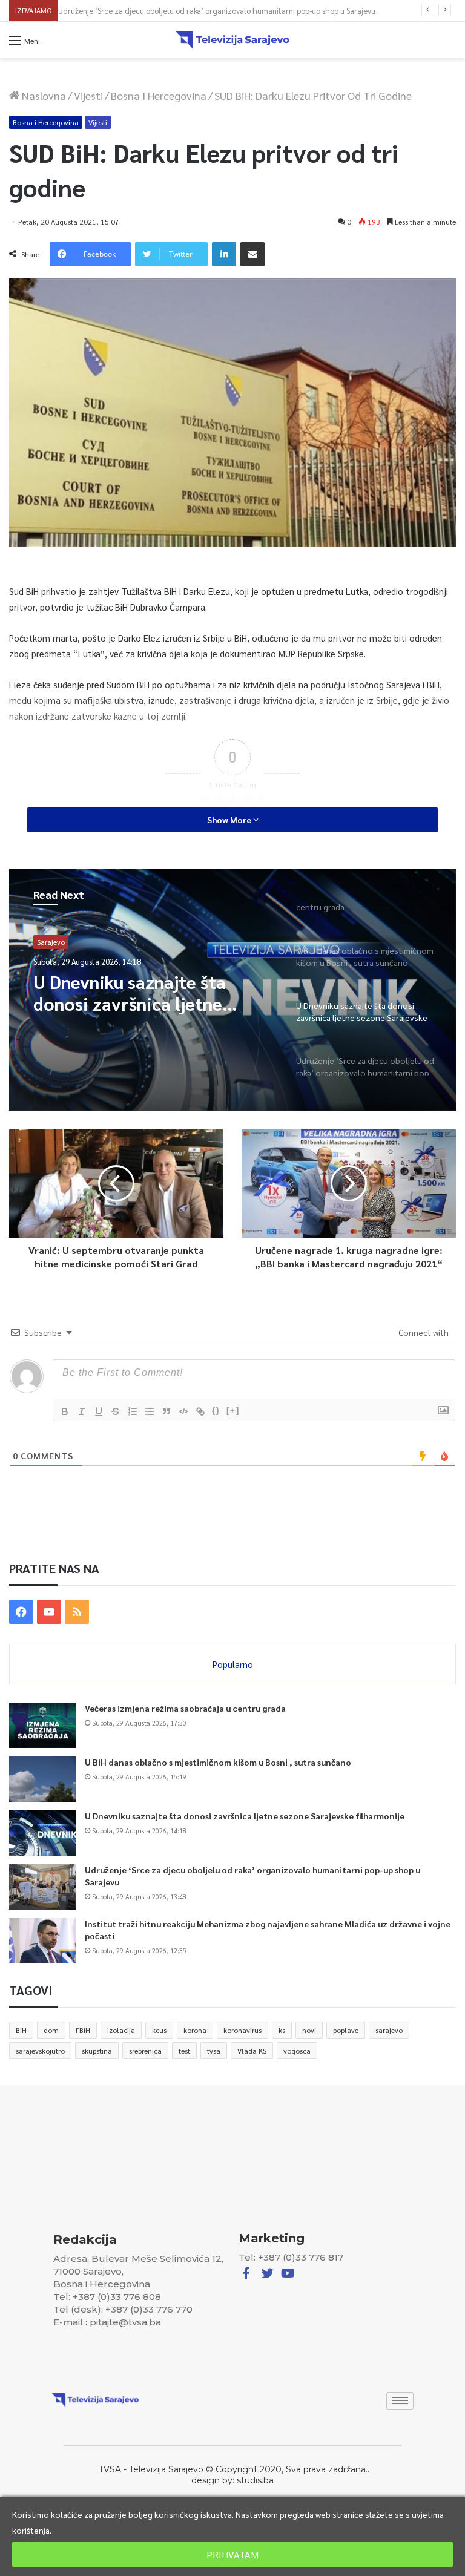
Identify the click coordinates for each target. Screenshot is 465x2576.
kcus (159, 2030)
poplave (346, 2030)
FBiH (83, 2030)
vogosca (297, 2051)
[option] (232, 990)
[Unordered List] (150, 1411)
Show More (230, 820)
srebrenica (145, 2051)
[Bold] (65, 1411)
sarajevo (389, 2030)
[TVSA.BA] (232, 40)
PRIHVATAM (232, 2555)
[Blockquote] (167, 1411)
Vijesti (88, 95)
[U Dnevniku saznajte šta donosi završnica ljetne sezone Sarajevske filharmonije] (42, 1833)
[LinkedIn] (224, 254)
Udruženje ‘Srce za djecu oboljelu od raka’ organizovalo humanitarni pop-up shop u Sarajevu (222, 11)
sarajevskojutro (40, 2051)
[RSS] (77, 1612)
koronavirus (242, 2030)
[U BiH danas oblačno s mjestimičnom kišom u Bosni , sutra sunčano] (42, 1779)
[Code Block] (183, 1411)
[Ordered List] (133, 1411)
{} (216, 1411)
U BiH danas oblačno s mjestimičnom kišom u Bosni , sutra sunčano (218, 1762)
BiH (21, 2030)
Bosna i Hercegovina (159, 95)
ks (282, 2030)
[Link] (200, 1411)
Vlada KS (252, 2051)
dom (51, 2030)
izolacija (121, 2030)
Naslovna (43, 95)
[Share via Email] (252, 254)
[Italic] (82, 1411)
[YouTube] (49, 1612)
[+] (233, 1411)
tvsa (214, 2051)
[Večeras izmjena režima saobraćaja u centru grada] (42, 1725)
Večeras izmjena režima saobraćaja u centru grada (185, 1708)
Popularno (233, 1664)
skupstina (97, 2051)
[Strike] (116, 1411)
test (184, 2051)
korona (195, 2030)
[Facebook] (21, 1612)
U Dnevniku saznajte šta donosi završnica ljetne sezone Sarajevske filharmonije (245, 1816)
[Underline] (99, 1411)
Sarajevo (51, 944)
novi (309, 2030)
